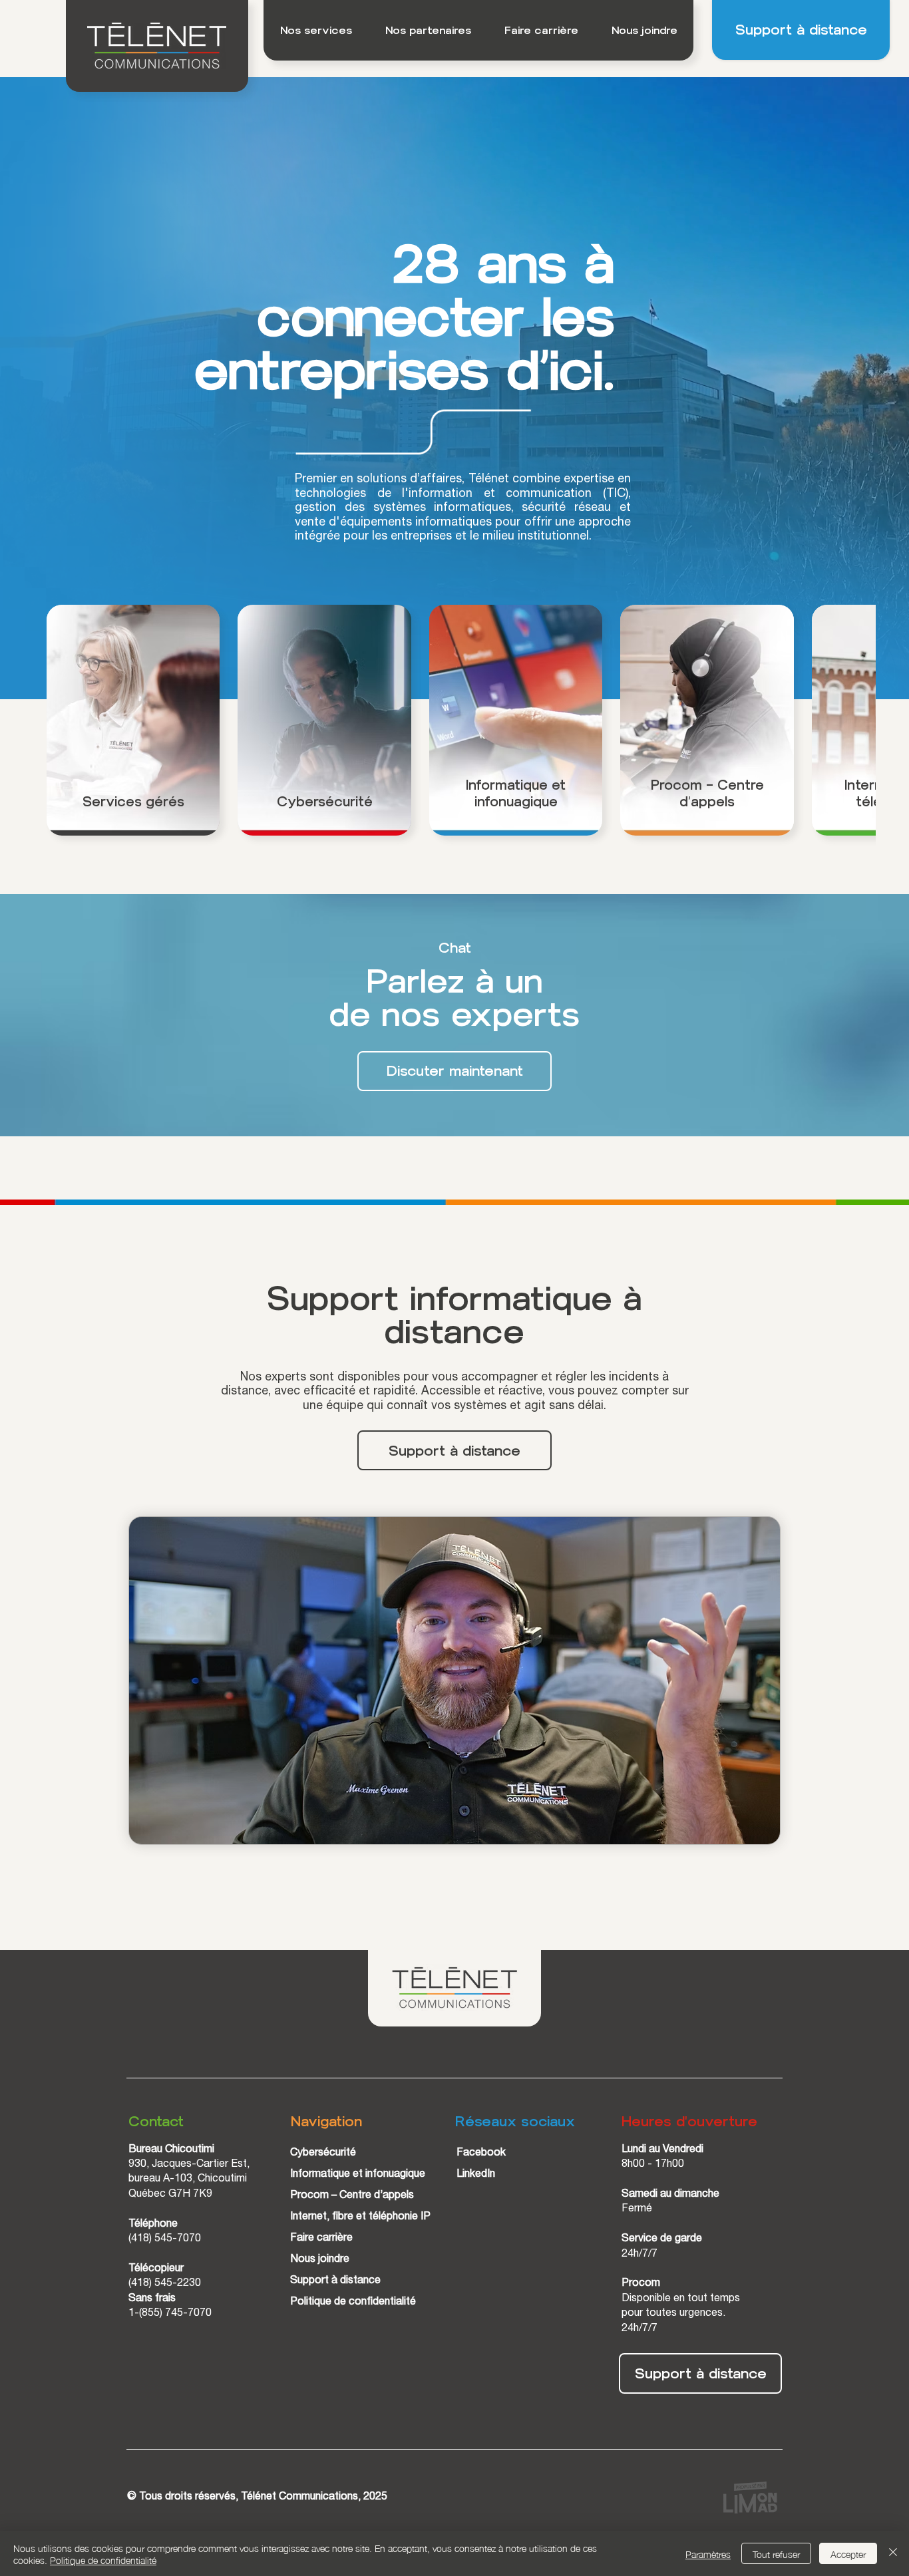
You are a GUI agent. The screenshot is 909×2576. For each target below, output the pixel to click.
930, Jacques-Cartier (180, 2132)
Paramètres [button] (708, 2553)
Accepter (848, 2553)
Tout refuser (776, 2553)
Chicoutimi (222, 2147)
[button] (316, 30)
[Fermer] (893, 2553)
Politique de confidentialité (353, 2269)
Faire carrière (321, 2205)
